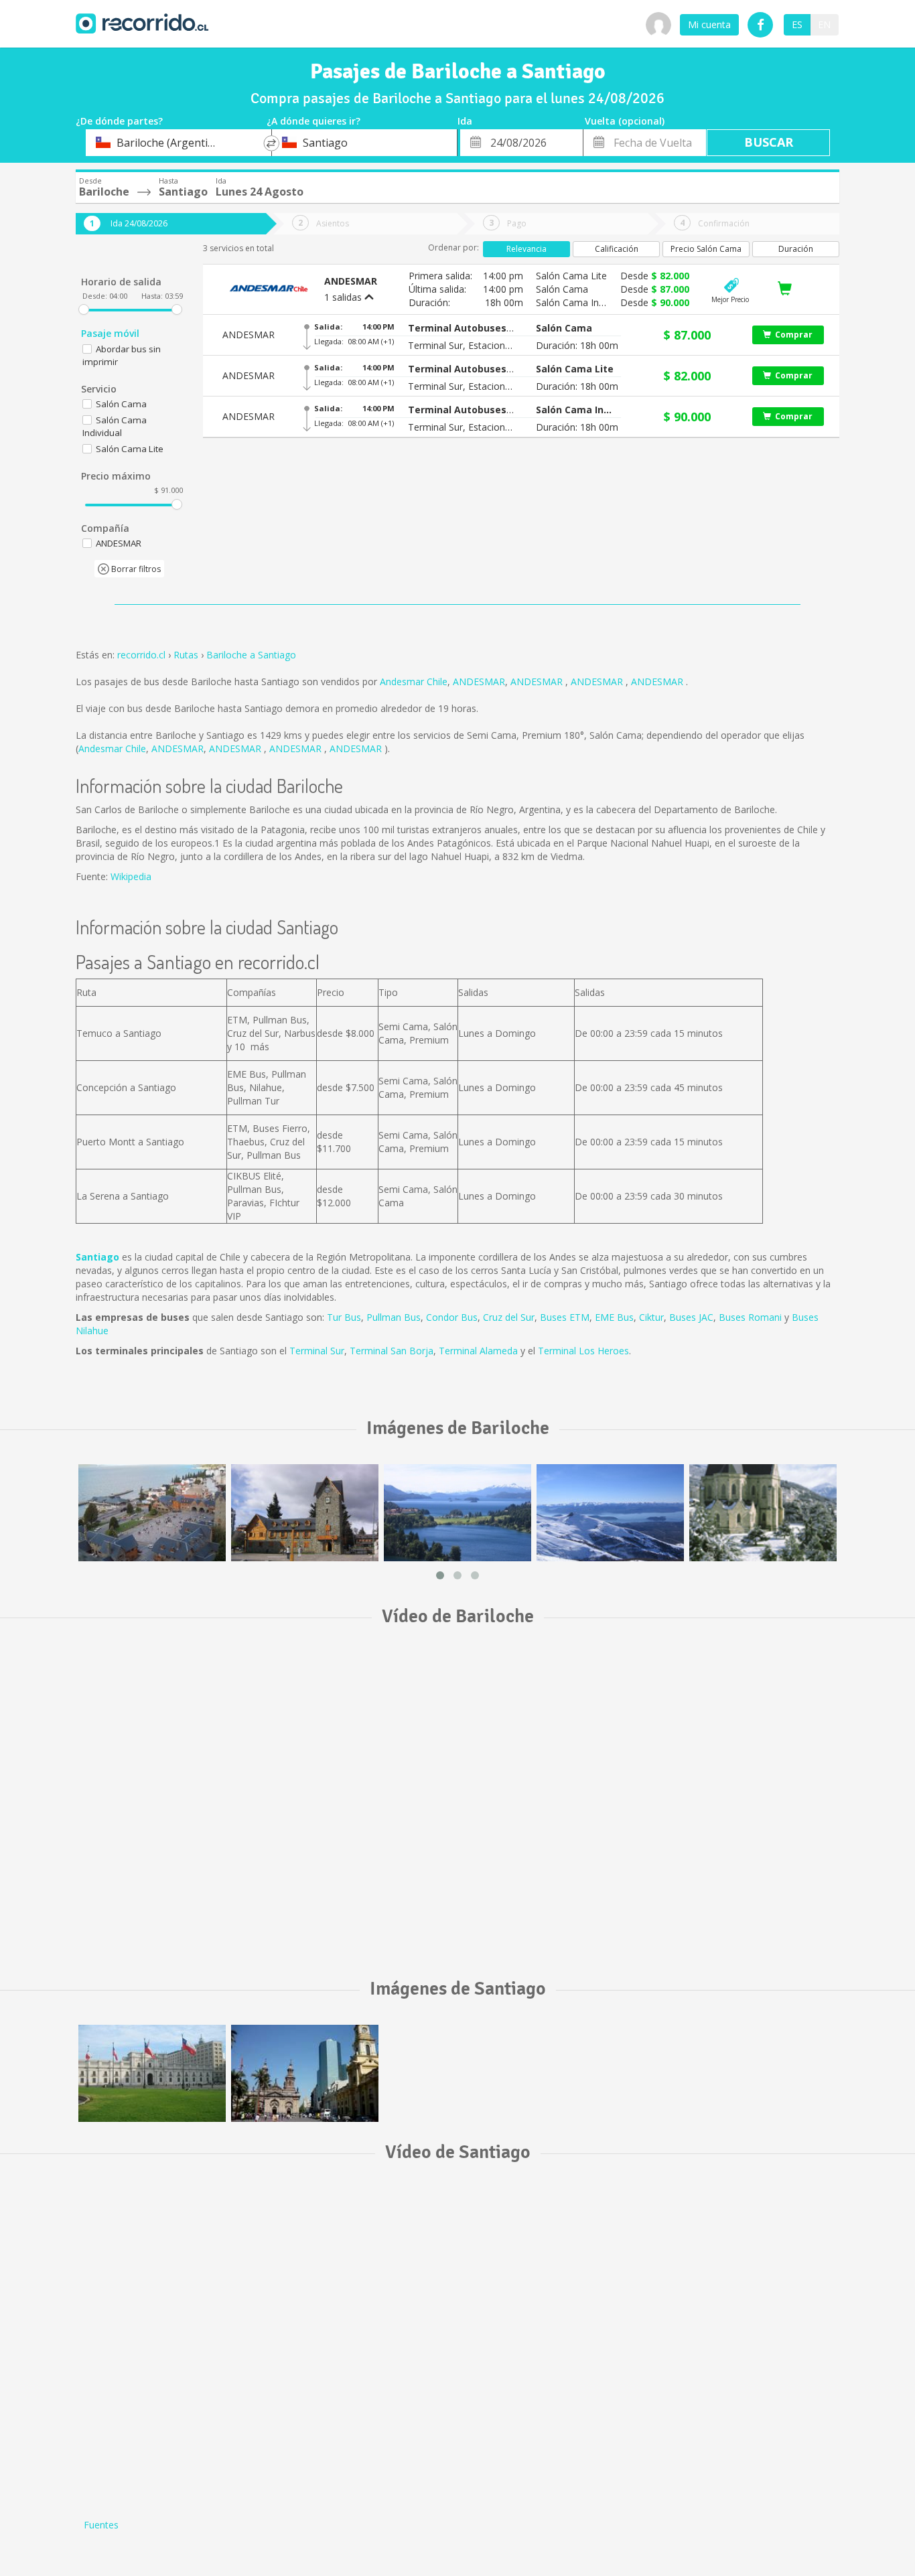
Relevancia (526, 249)
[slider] (84, 309)
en (824, 24)
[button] (462, 328)
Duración (796, 249)
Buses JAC (691, 1317)
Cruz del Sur (509, 1317)
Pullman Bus (394, 1317)
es (797, 24)
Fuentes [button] (101, 2525)
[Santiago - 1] (152, 2073)
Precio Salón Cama (706, 249)
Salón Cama (121, 404)
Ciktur (651, 1317)
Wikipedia (131, 876)
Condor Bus (452, 1317)
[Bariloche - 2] (305, 1513)
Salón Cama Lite (130, 449)
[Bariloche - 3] (457, 1513)
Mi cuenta (709, 24)
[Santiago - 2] (305, 2073)
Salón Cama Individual (115, 426)
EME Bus (614, 1317)
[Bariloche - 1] (152, 1513)
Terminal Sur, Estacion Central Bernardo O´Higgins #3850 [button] (462, 345)
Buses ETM (565, 1317)
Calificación (617, 249)
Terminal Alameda (478, 1351)
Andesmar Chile (414, 682)
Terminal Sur (317, 1351)
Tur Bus (344, 1317)
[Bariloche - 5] (763, 1513)
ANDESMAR (479, 682)
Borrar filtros (135, 569)
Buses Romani (750, 1317)
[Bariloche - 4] (610, 1513)
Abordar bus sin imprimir (122, 355)
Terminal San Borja (392, 1351)
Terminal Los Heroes (583, 1351)
